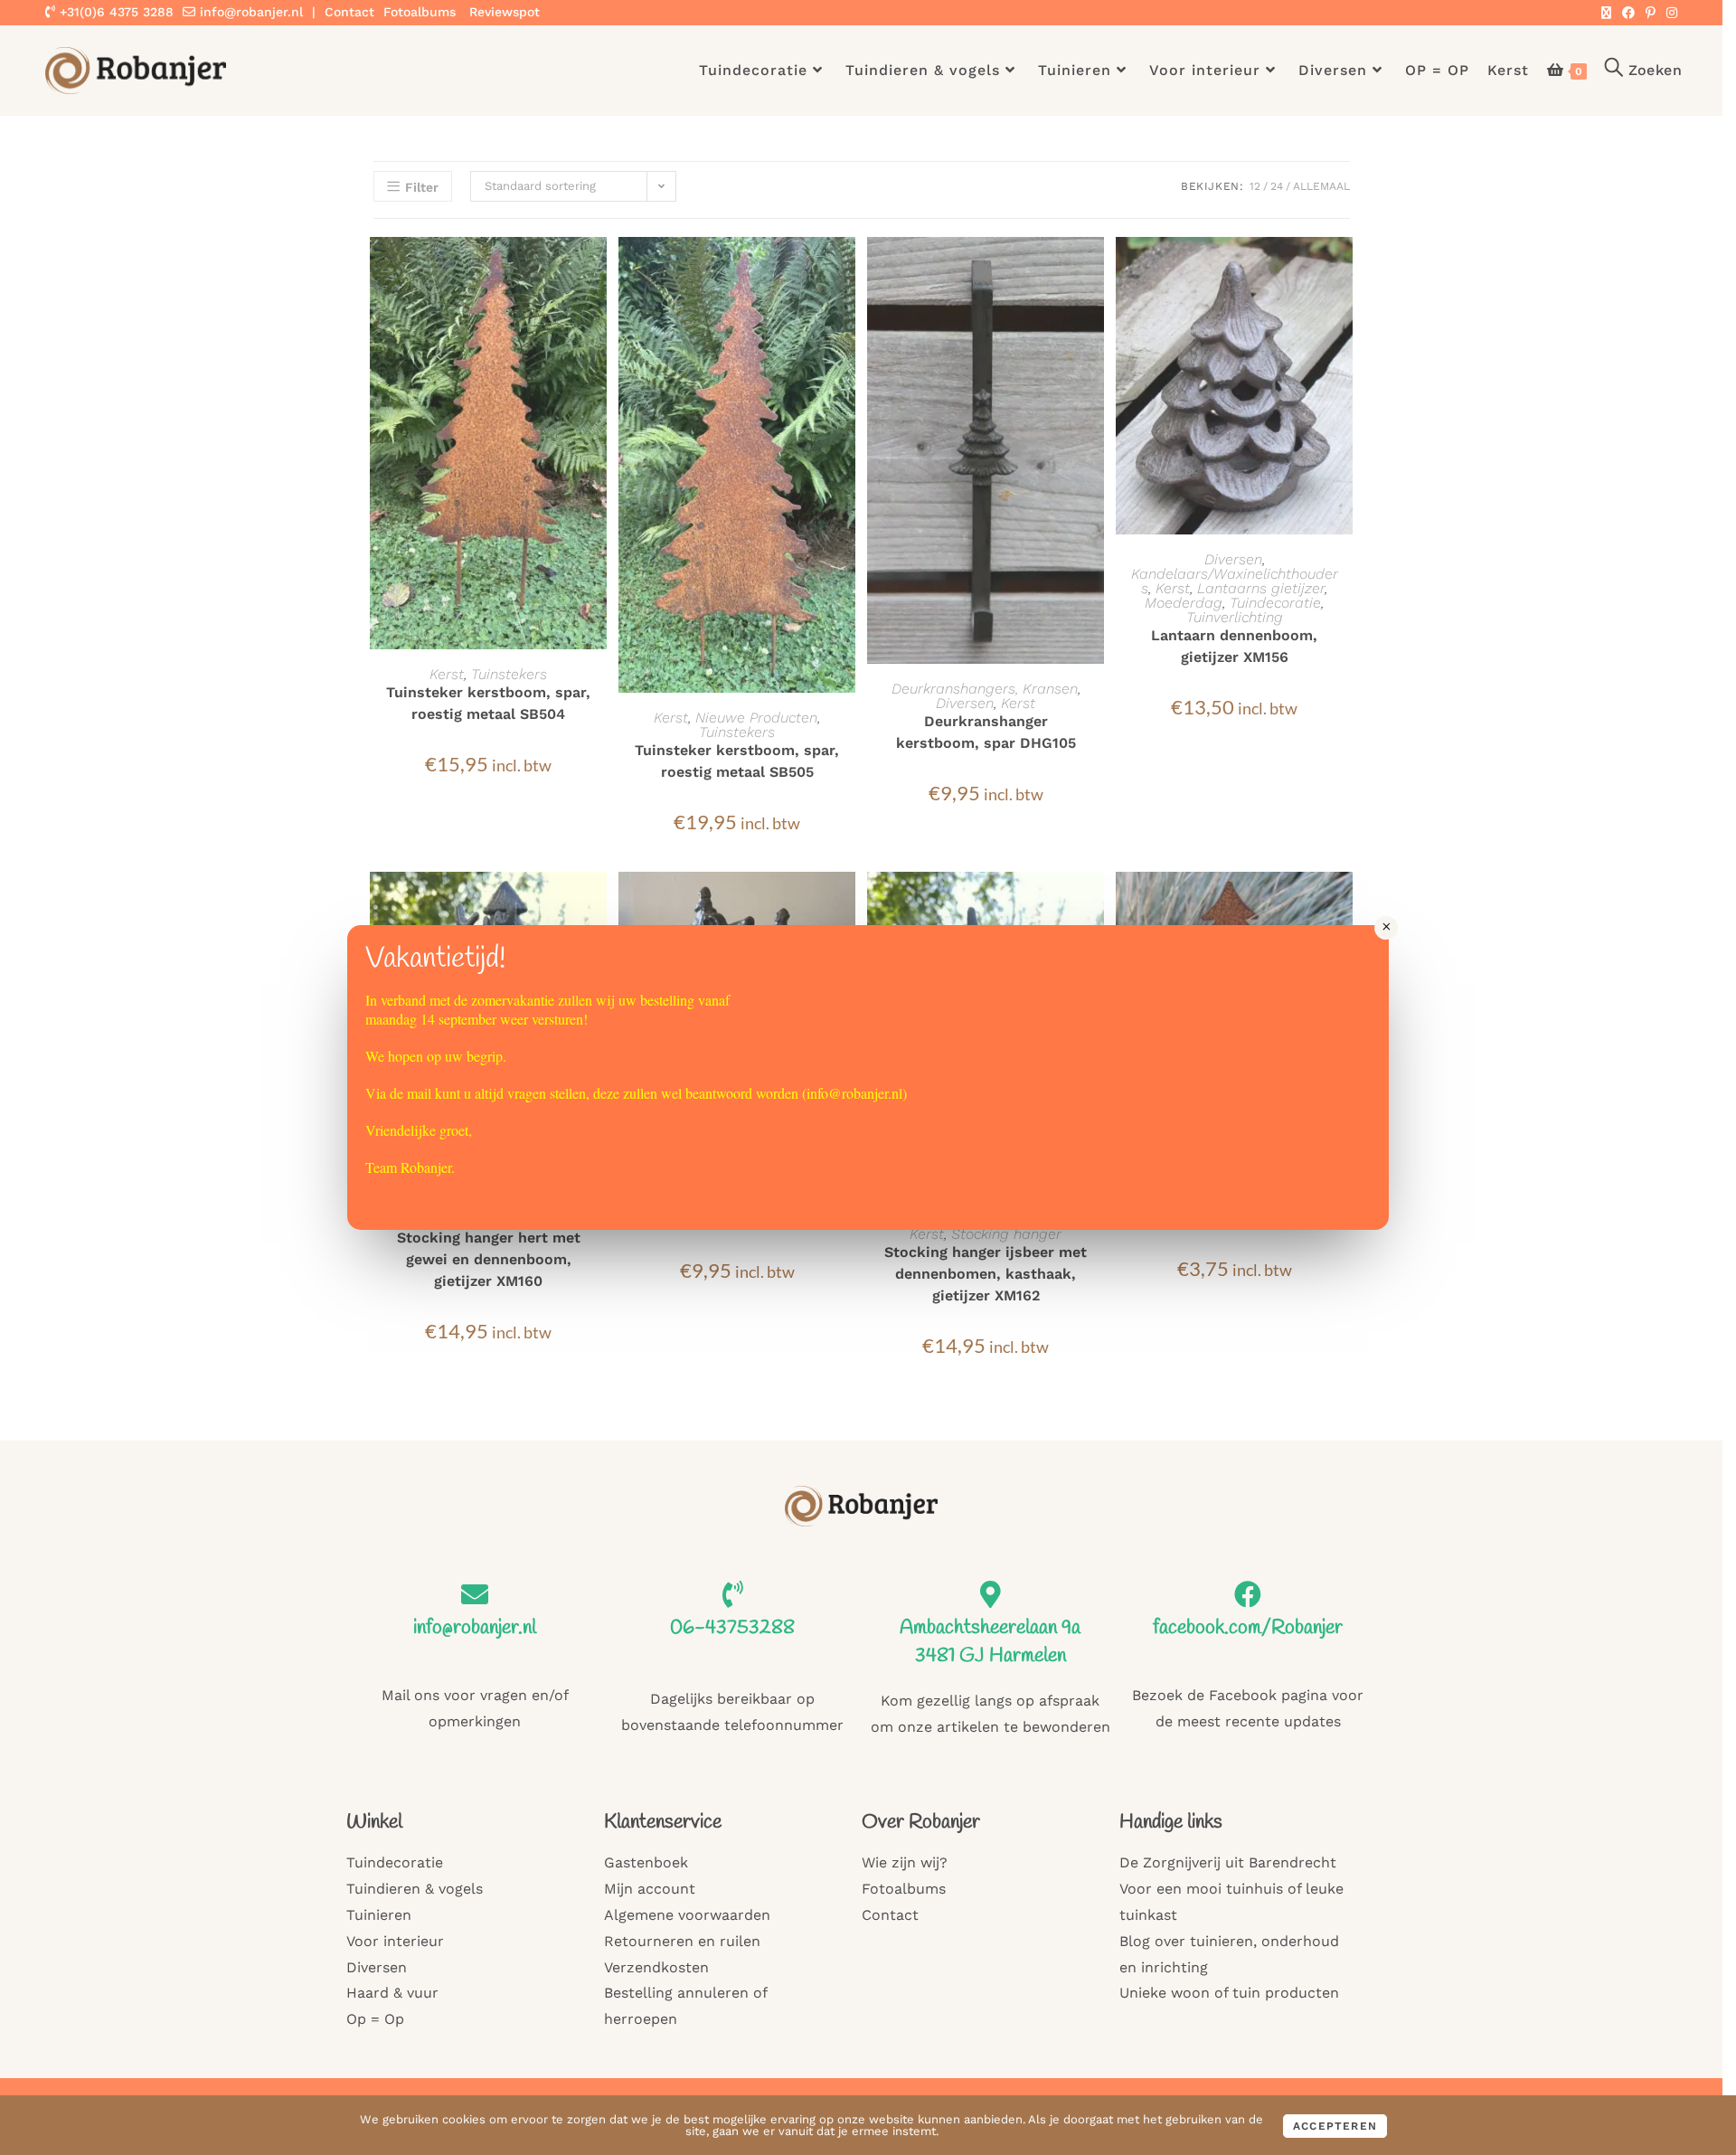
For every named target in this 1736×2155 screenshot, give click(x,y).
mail (419, 1093)
